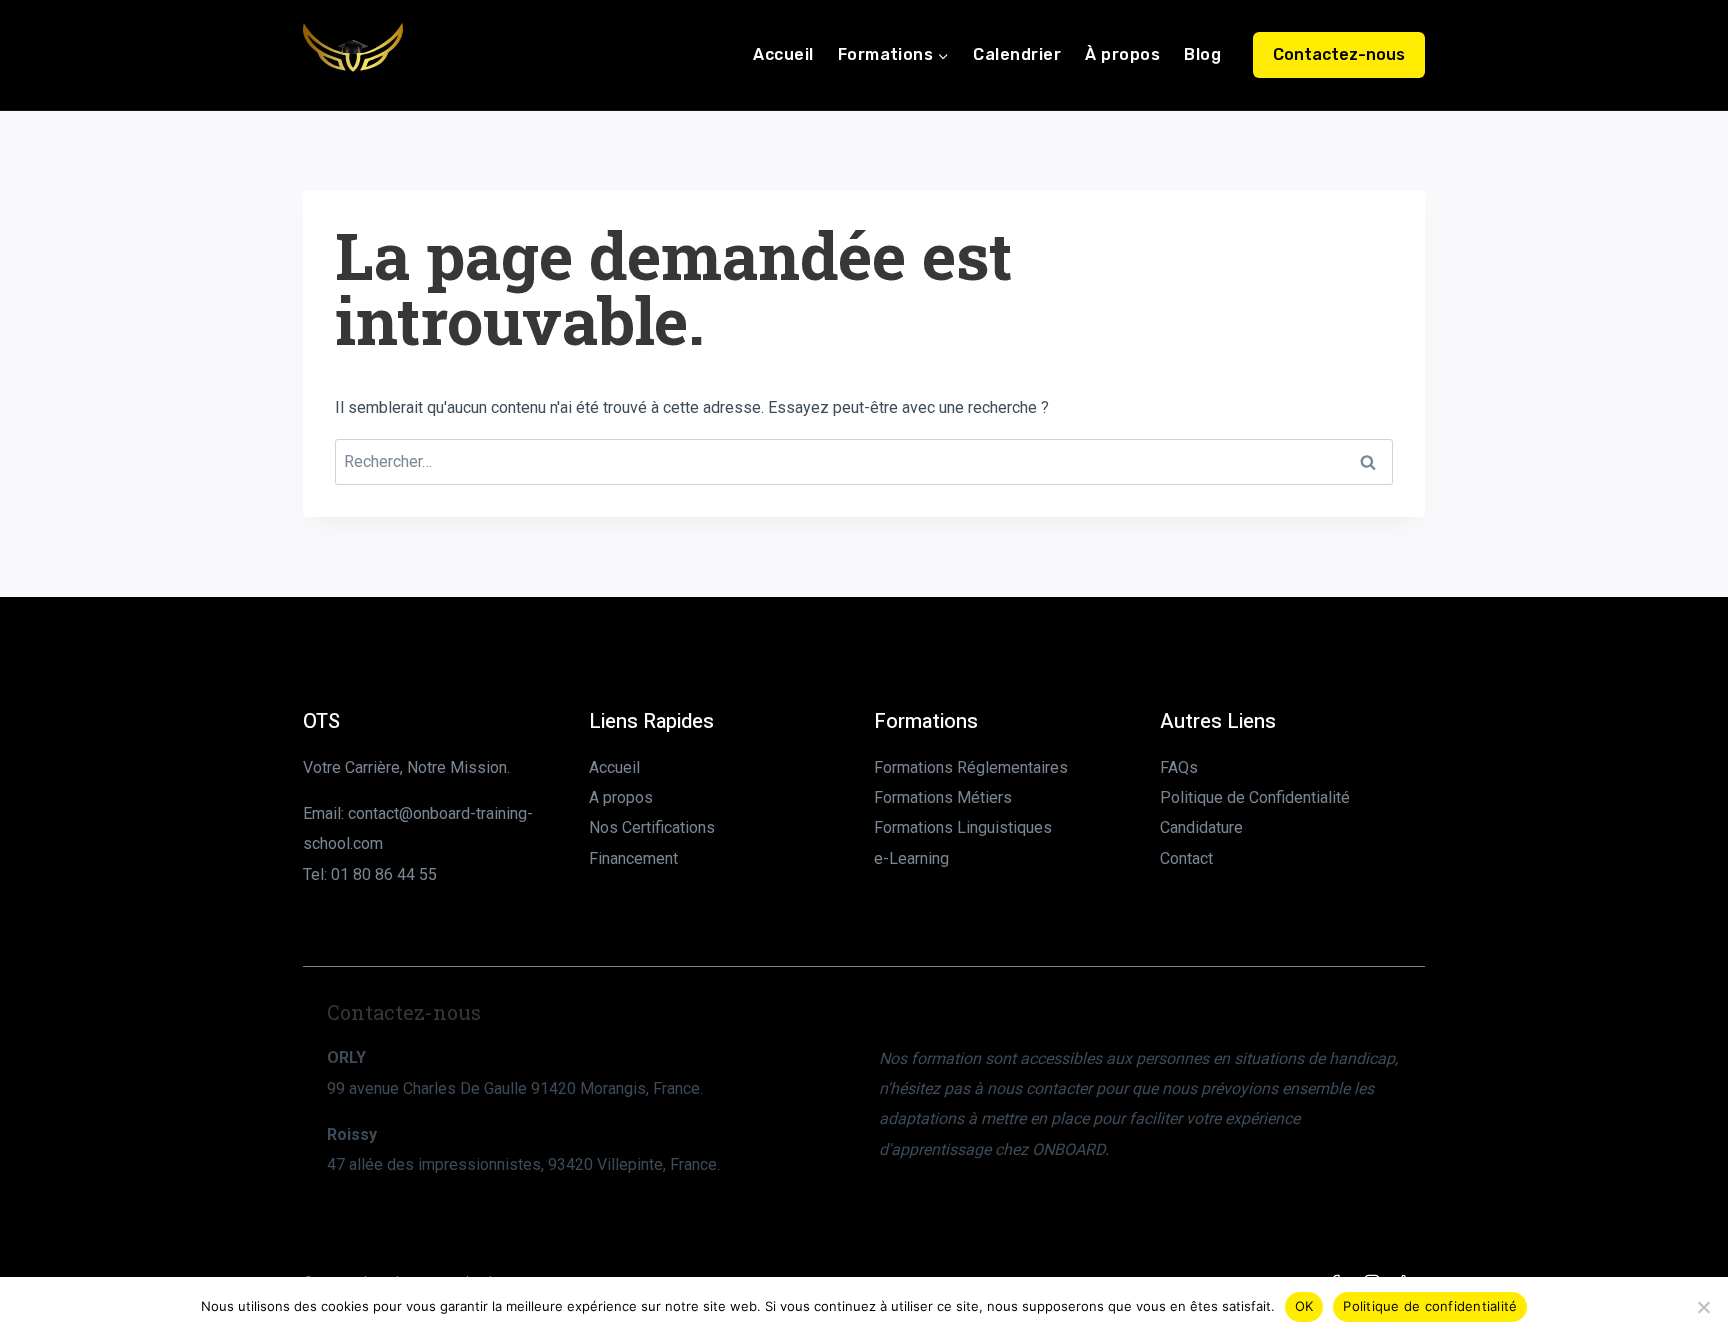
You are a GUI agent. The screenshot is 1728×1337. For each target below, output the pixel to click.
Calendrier (1017, 54)
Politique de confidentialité (1430, 1306)
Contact (1186, 858)
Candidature (1201, 827)
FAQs (1179, 767)
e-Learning (911, 858)
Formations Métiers (943, 797)
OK (1304, 1306)
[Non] (1703, 1307)
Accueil (783, 54)
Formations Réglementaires (971, 767)
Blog (1202, 54)
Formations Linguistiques (963, 827)
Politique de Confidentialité (1255, 797)
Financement (633, 858)
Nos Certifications (652, 827)
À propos (1122, 54)
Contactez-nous (1339, 54)
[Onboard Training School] (353, 55)
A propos (621, 797)
